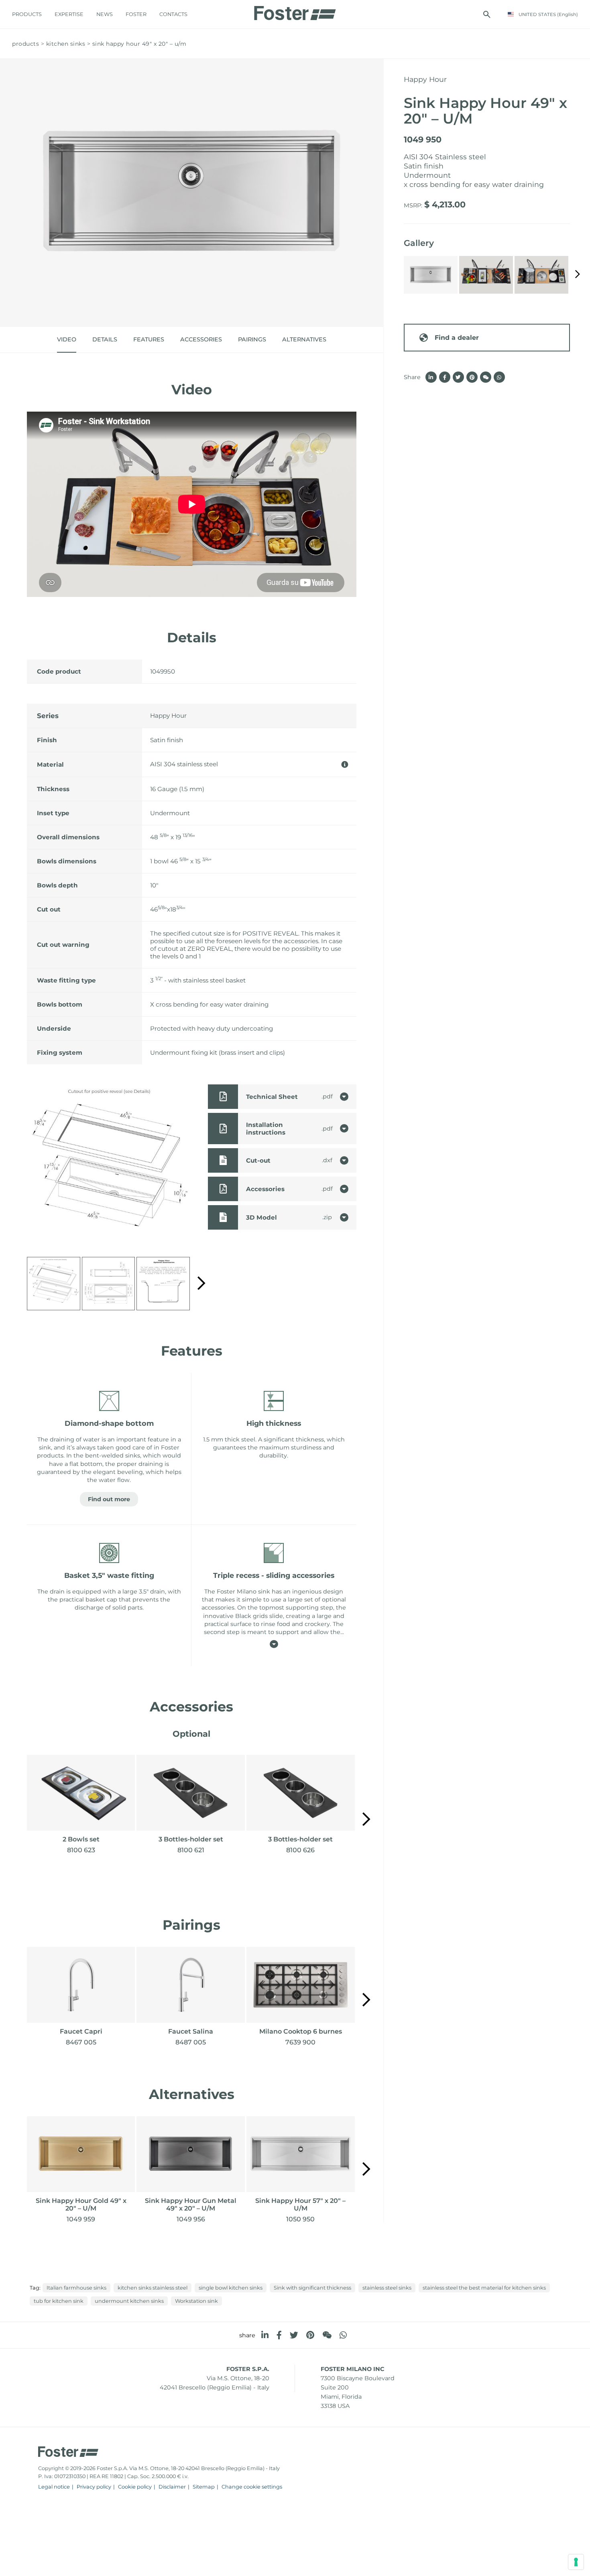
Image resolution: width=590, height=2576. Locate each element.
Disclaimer (172, 2487)
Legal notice (54, 2487)
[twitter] (294, 2335)
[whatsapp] (343, 2335)
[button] (201, 1284)
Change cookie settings (252, 2487)
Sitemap (204, 2487)
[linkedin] (265, 2335)
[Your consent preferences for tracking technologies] (576, 2562)
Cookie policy (135, 2487)
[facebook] (279, 2335)
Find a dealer (457, 338)
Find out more (109, 1499)
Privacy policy (94, 2487)
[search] (487, 14)
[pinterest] (310, 2335)
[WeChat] (327, 2335)
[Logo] (295, 11)
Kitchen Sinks (66, 44)
